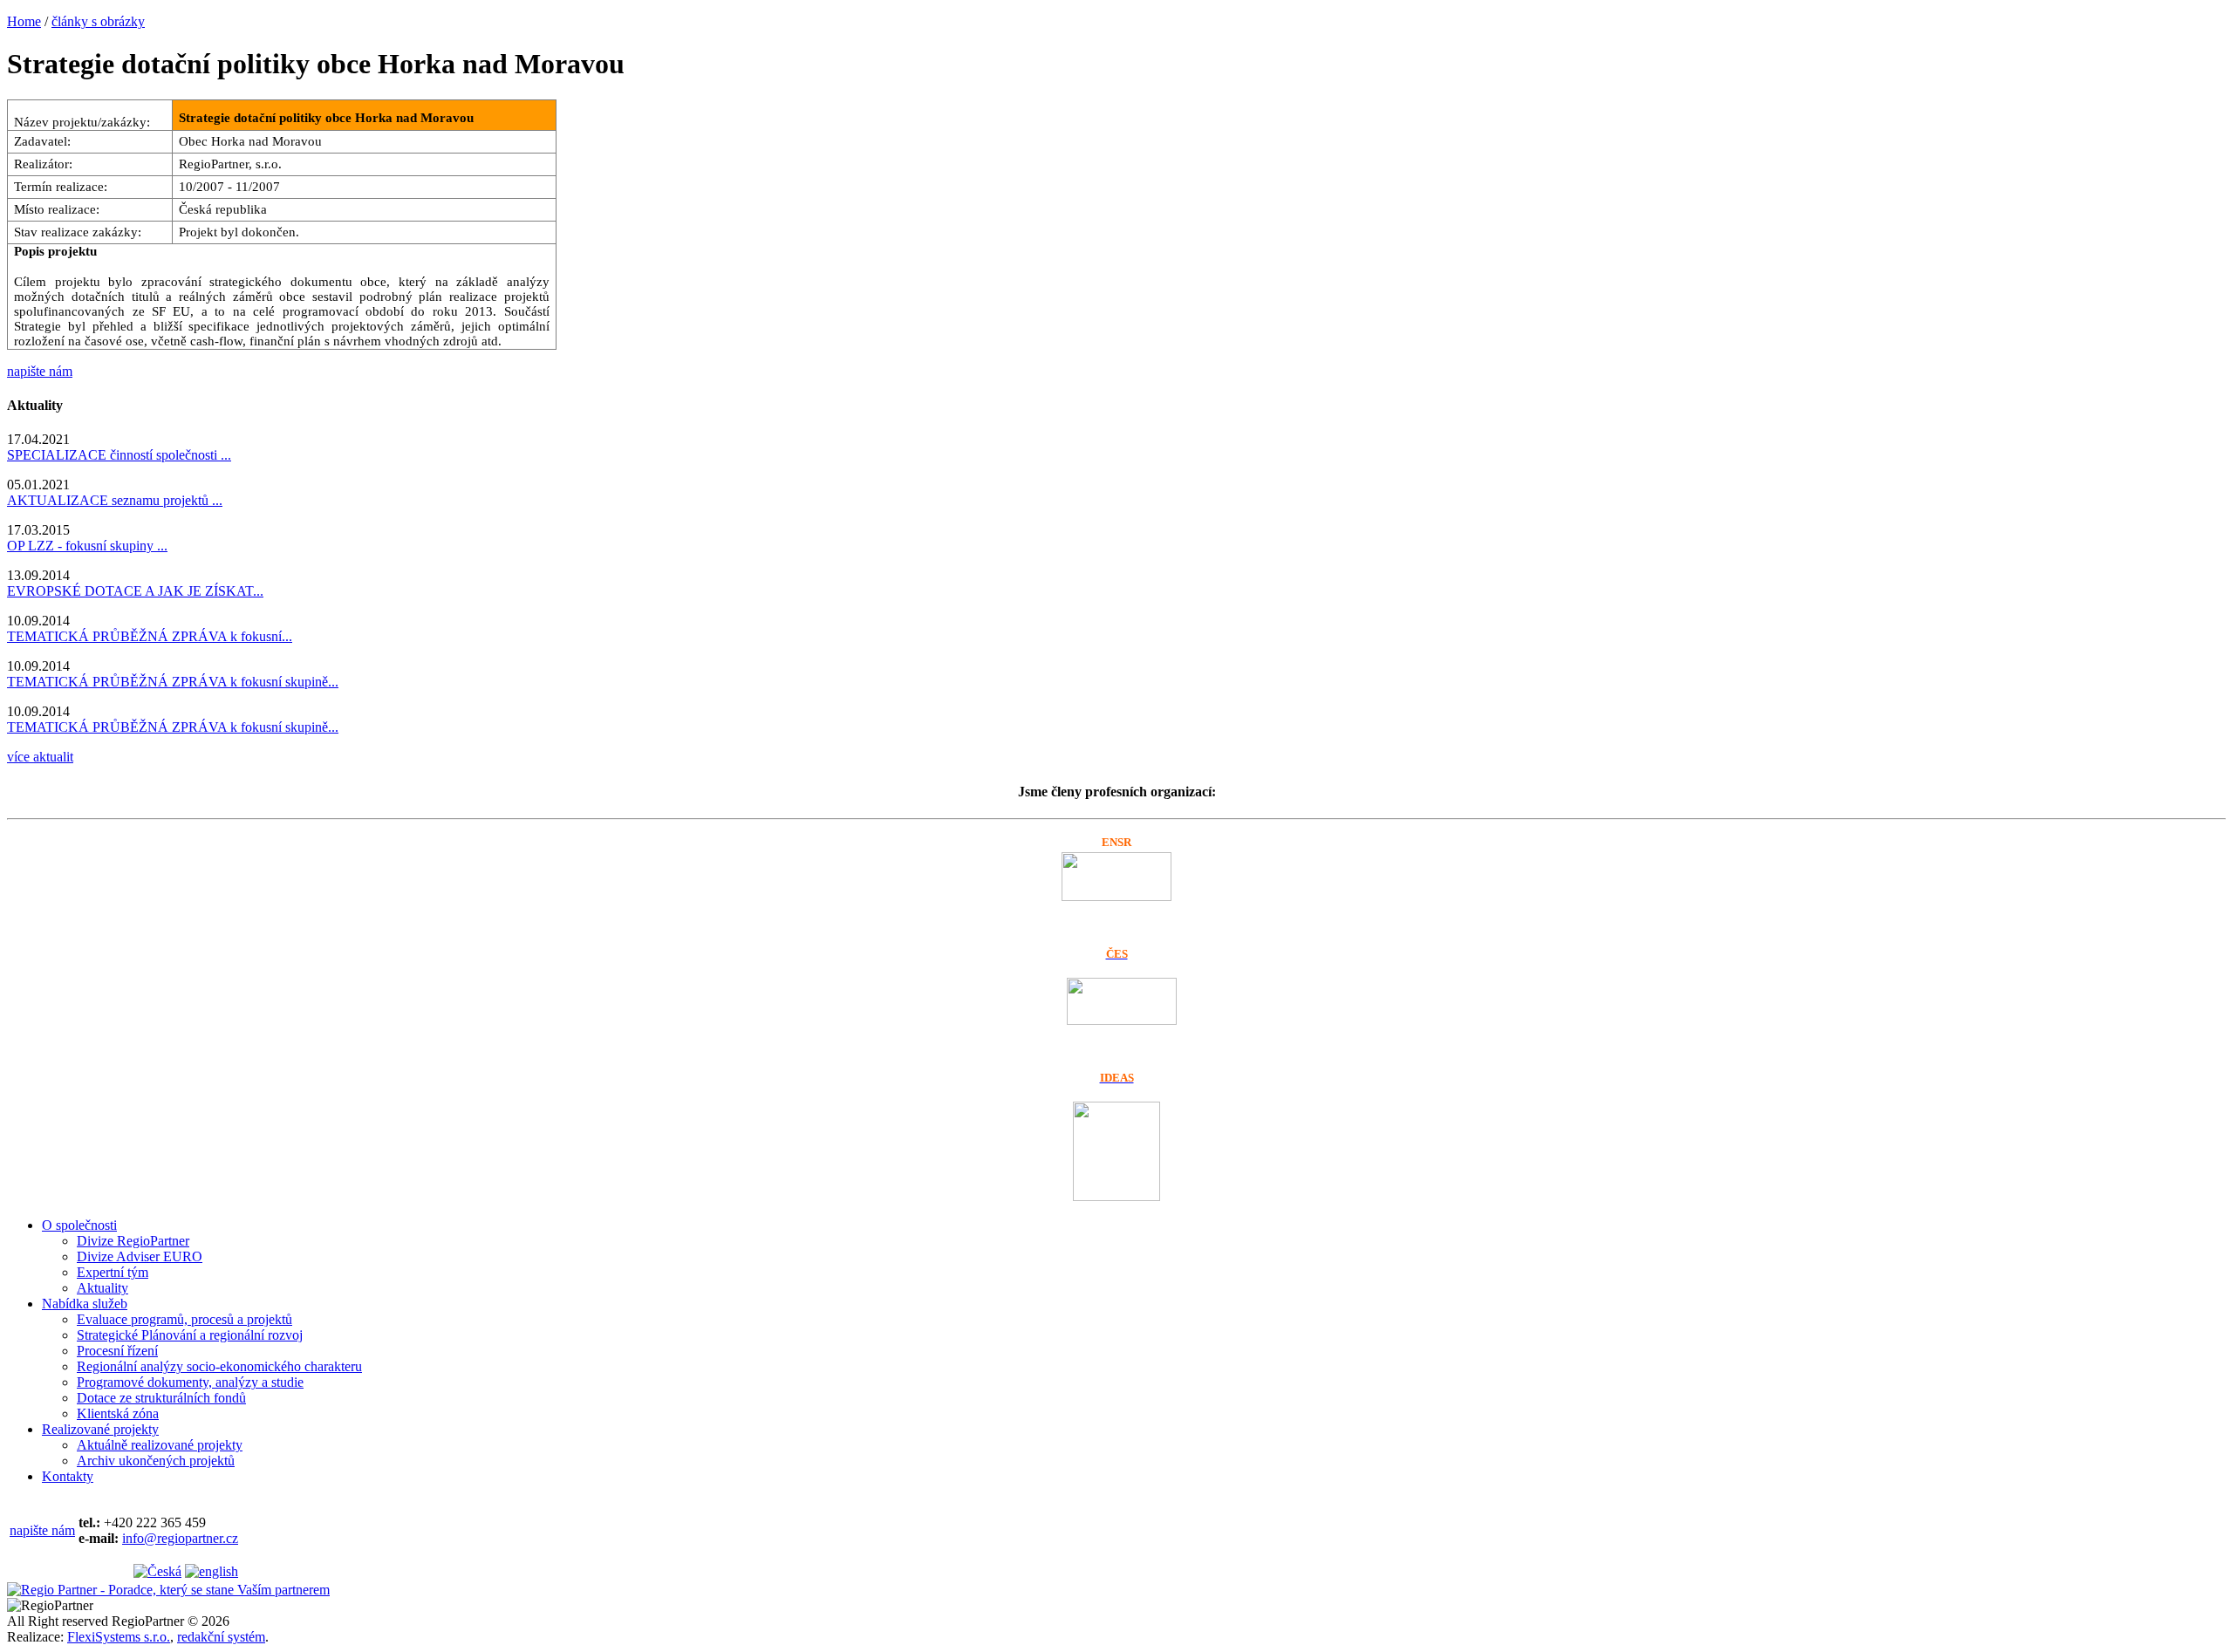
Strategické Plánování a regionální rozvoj (190, 1335)
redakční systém (221, 1637)
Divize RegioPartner (133, 1241)
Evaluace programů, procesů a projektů (184, 1319)
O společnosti (79, 1225)
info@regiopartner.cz (180, 1538)
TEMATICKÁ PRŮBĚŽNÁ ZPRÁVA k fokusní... (150, 636)
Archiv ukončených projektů (156, 1461)
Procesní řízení (117, 1351)
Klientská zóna (118, 1413)
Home (24, 21)
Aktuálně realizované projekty (160, 1445)
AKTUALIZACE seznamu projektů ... (115, 500)
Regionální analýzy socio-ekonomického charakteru (219, 1366)
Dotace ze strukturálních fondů (161, 1398)
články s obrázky (98, 21)
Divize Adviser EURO (140, 1256)
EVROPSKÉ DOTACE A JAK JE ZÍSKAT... (135, 591)
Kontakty (68, 1476)
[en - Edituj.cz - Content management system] (212, 1571)
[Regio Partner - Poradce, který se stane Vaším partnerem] (168, 1590)
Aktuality (102, 1288)
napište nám (40, 371)
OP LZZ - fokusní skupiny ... (87, 546)
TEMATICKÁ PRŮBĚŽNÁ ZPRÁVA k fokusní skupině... (173, 682)
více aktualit (40, 757)
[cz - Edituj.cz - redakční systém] (157, 1571)
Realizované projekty (100, 1429)
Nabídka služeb (85, 1304)
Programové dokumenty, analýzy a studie (190, 1382)
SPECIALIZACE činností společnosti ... (119, 455)
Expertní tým (113, 1272)
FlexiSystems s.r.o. (119, 1637)
